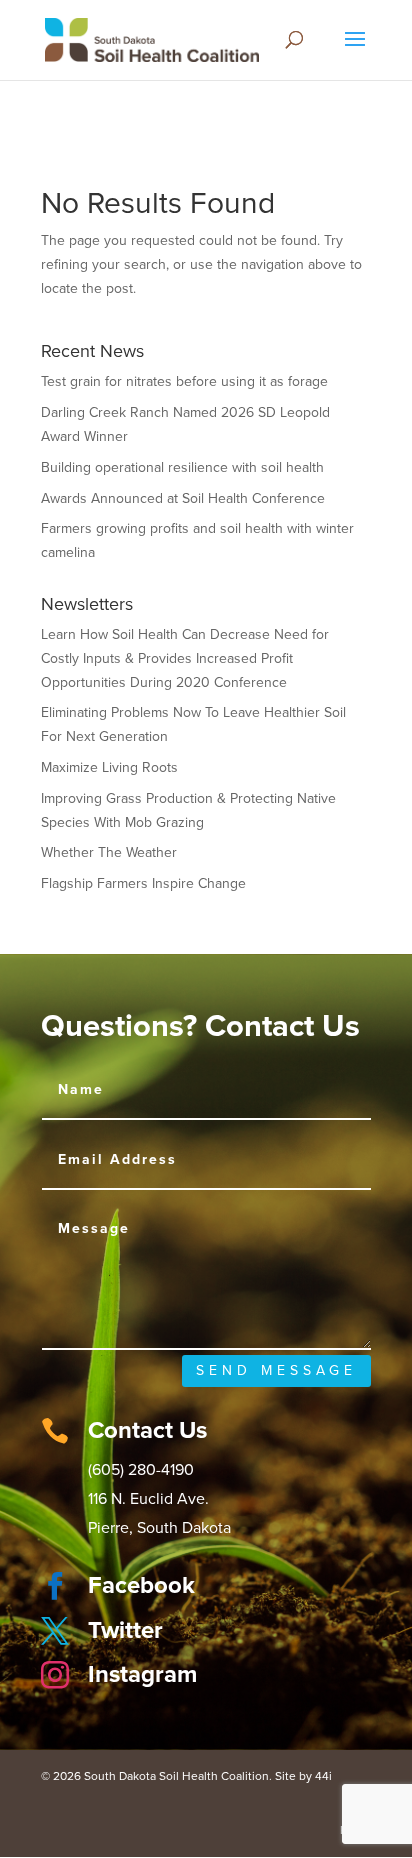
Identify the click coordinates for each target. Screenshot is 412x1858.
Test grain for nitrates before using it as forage (184, 381)
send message (276, 1370)
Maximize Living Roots (109, 767)
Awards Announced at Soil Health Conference (183, 498)
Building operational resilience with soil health (182, 467)
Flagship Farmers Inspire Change (143, 883)
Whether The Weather (109, 852)
